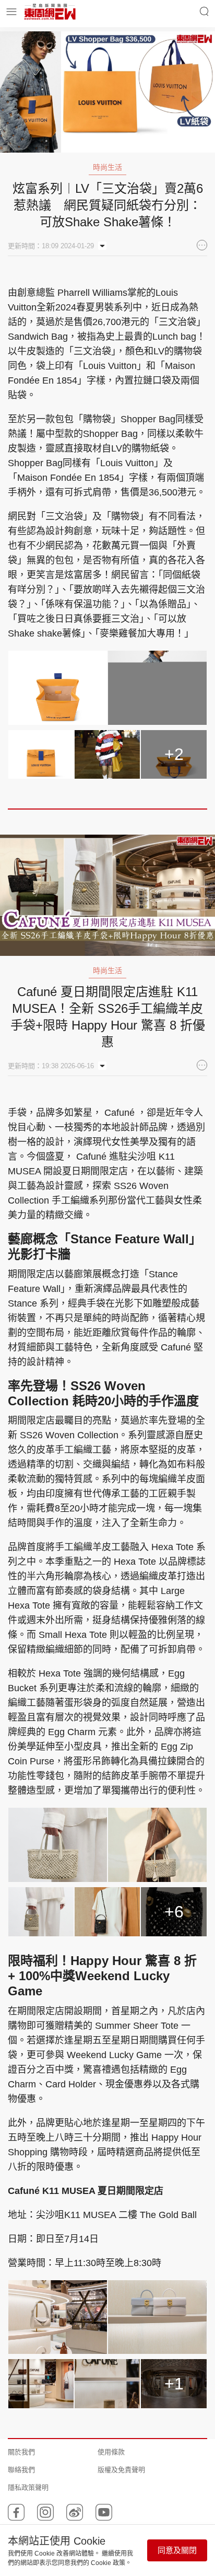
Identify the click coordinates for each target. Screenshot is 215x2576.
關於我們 (21, 2452)
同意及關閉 (177, 2550)
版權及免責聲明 (121, 2470)
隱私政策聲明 (28, 2487)
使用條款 (111, 2452)
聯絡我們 (21, 2470)
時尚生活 (107, 167)
